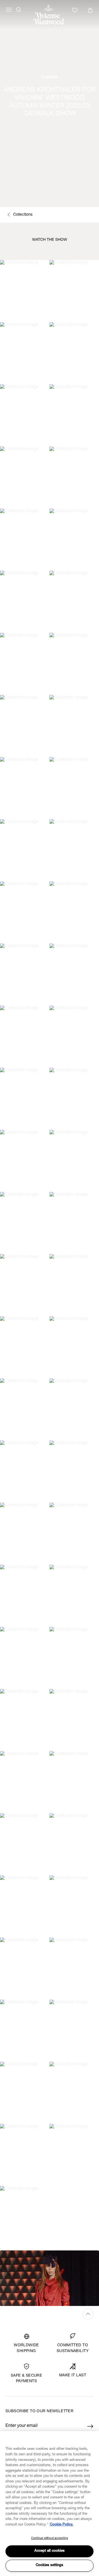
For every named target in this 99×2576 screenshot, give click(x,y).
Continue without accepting (50, 2538)
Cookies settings (50, 2565)
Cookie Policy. (62, 2525)
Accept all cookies (50, 2551)
